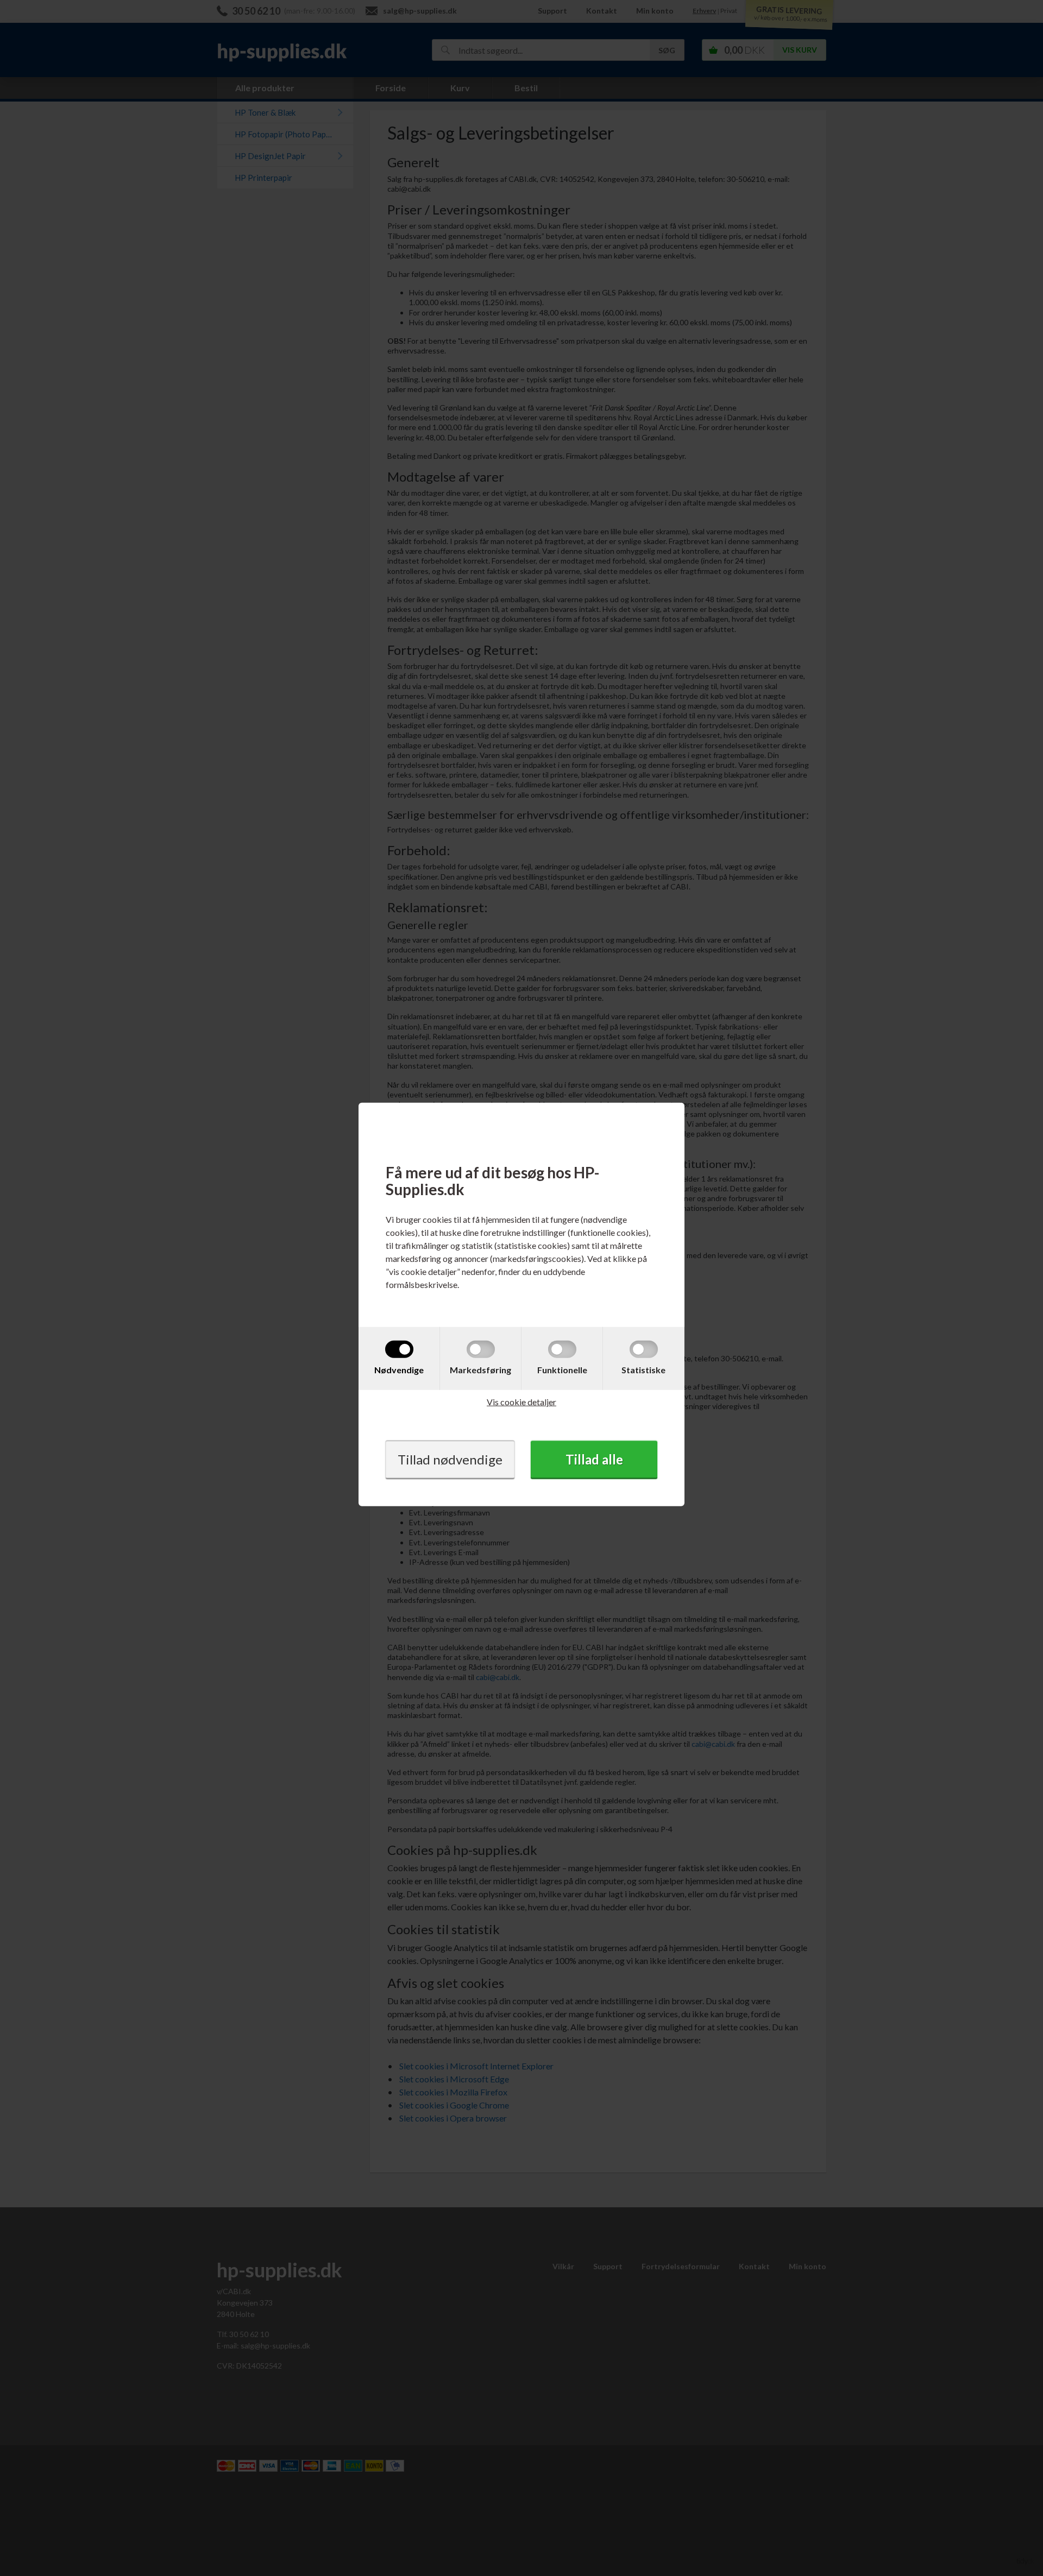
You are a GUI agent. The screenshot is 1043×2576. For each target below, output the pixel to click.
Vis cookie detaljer (521, 1401)
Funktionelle (562, 1369)
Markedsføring (480, 1369)
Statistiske (643, 1369)
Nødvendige (399, 1369)
